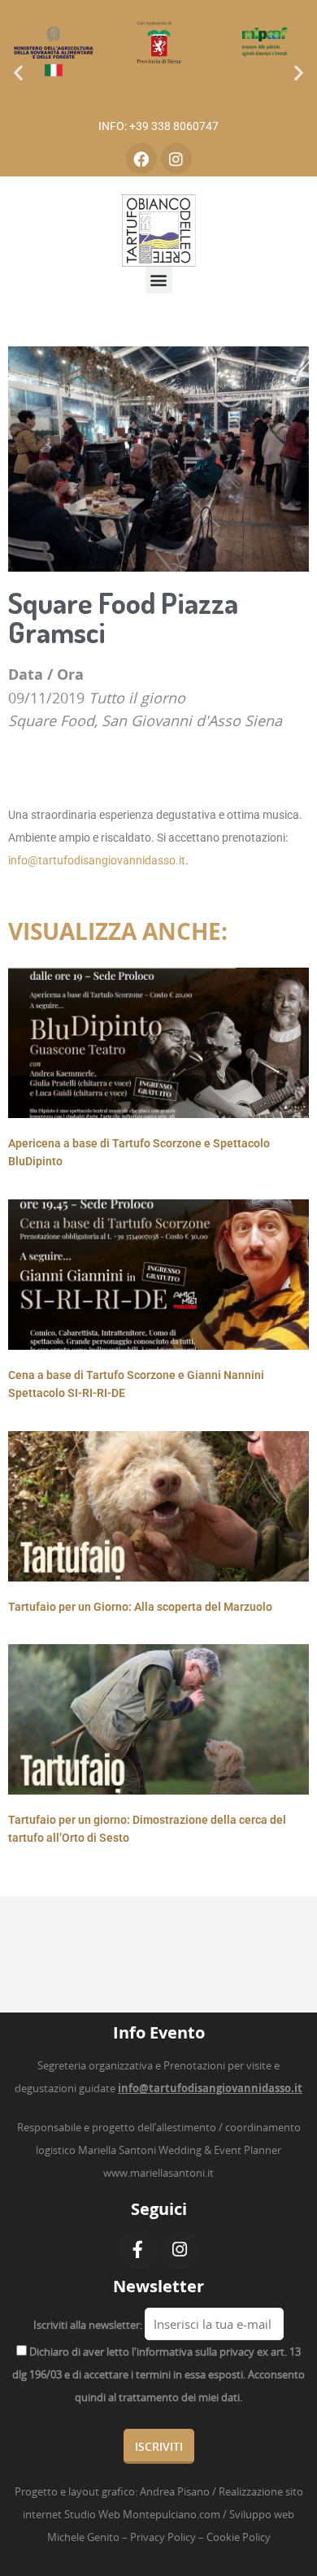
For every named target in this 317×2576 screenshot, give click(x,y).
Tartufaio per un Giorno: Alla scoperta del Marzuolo (140, 1607)
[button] (18, 73)
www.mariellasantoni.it (158, 2173)
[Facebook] (141, 159)
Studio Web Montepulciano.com (142, 2514)
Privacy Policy (163, 2537)
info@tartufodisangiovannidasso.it (97, 860)
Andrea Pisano (175, 2491)
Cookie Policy (239, 2537)
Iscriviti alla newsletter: (88, 2325)
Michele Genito (83, 2537)
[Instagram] (176, 159)
